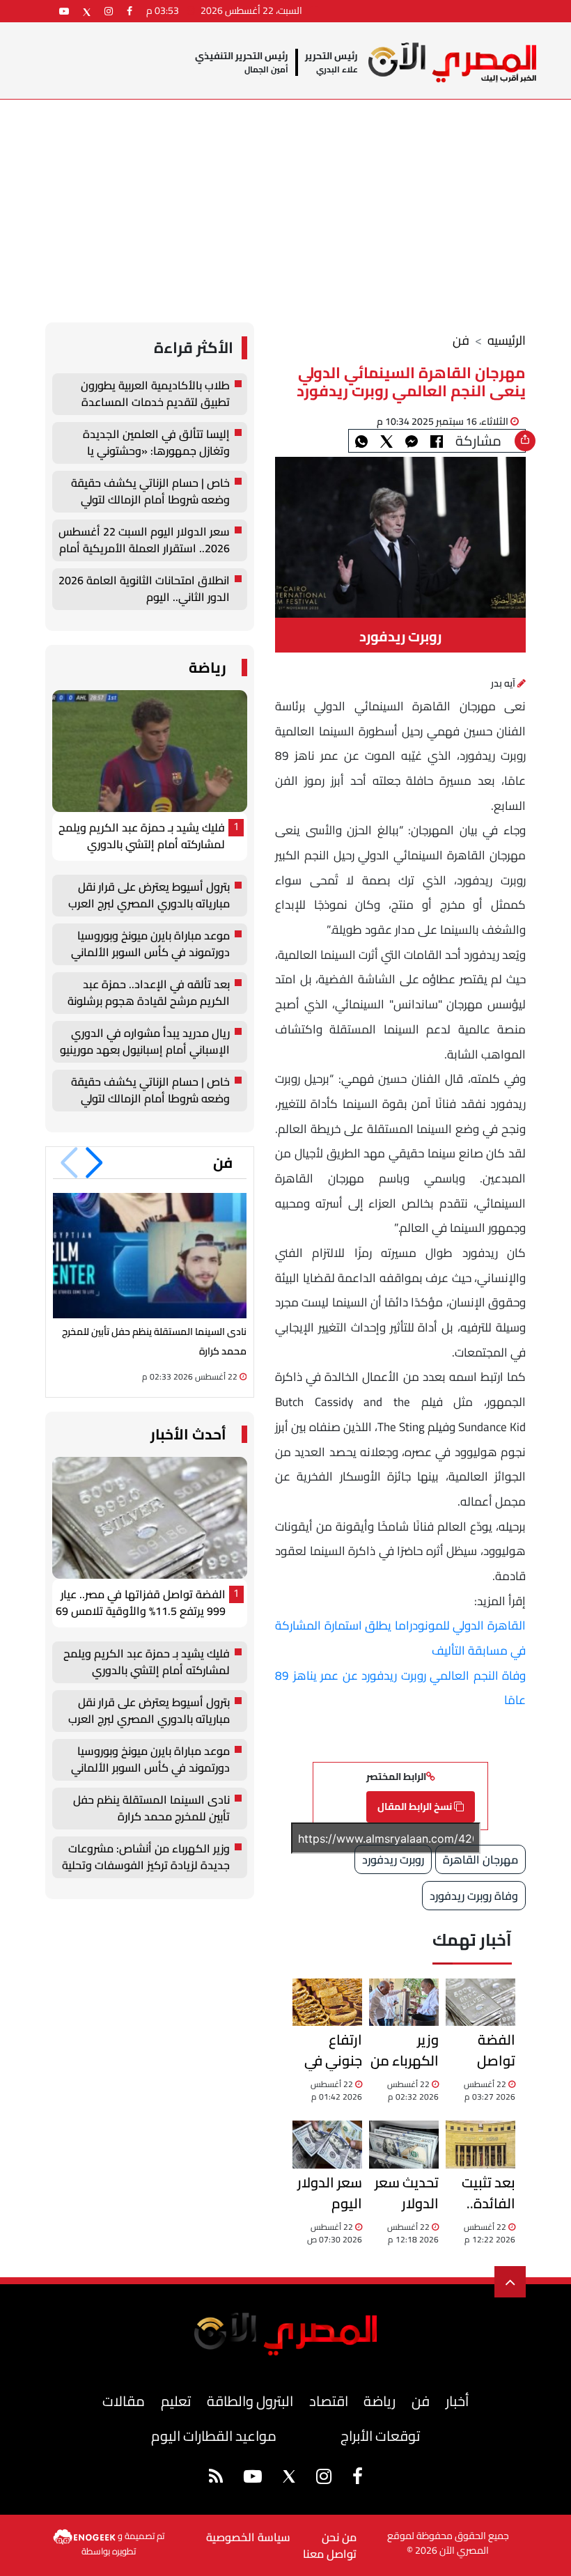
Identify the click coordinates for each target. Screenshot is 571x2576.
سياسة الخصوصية (248, 2537)
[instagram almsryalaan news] (109, 11)
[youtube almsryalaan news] (64, 11)
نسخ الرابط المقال (416, 1806)
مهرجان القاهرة (480, 1859)
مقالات (124, 2401)
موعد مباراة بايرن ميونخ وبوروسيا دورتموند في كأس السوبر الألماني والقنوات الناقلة (150, 944)
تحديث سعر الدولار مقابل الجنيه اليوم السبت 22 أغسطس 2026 (405, 2193)
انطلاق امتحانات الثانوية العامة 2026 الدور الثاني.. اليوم (144, 589)
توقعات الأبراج (380, 2436)
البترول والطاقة (250, 2401)
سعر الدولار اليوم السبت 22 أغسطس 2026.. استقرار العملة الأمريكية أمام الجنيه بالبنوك (330, 2193)
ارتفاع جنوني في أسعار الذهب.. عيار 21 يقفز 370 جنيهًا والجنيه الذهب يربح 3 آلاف (328, 2050)
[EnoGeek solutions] (85, 2536)
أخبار (457, 2401)
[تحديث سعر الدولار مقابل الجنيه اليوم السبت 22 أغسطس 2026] (404, 2144)
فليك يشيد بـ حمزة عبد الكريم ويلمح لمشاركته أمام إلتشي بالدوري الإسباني (142, 836)
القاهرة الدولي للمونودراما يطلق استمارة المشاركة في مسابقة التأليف (400, 1638)
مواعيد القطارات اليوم (214, 2436)
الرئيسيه (507, 340)
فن (461, 340)
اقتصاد (329, 2401)
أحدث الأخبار (188, 1434)
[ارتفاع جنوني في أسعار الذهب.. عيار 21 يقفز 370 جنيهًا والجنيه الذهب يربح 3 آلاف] (327, 2002)
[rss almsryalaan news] (216, 2479)
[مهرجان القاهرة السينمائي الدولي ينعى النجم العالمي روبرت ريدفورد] (412, 441)
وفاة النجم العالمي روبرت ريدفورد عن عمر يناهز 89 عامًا (400, 1688)
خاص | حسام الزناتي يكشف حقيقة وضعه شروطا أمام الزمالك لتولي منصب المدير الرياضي (150, 492)
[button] (94, 1163)
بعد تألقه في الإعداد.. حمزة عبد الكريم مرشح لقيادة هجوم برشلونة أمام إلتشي (149, 993)
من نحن (339, 2537)
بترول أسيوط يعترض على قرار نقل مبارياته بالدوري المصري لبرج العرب (149, 896)
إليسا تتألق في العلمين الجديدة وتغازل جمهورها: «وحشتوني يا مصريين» (156, 443)
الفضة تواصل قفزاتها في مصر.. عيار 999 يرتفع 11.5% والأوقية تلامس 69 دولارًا (483, 2050)
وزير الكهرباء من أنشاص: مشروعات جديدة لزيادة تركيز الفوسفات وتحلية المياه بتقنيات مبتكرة (405, 2050)
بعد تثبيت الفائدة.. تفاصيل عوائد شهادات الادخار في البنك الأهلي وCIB (480, 2193)
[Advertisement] (285, 204)
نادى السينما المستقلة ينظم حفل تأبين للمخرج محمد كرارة (151, 1809)
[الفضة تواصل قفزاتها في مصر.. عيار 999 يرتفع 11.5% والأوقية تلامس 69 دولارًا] (480, 2002)
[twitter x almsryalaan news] (87, 11)
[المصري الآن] (452, 62)
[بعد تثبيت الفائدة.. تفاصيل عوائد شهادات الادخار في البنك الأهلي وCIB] (480, 2144)
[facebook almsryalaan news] (130, 11)
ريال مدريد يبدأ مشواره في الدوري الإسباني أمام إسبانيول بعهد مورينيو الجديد (145, 1042)
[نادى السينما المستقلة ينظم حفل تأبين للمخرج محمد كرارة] (150, 1255)
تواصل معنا (330, 2554)
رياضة (208, 668)
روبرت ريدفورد (393, 1859)
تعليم (176, 2401)
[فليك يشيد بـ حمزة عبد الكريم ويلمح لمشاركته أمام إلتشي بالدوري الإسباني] (150, 751)
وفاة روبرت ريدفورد (474, 1896)
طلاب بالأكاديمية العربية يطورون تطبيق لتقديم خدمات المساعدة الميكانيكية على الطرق (155, 394)
